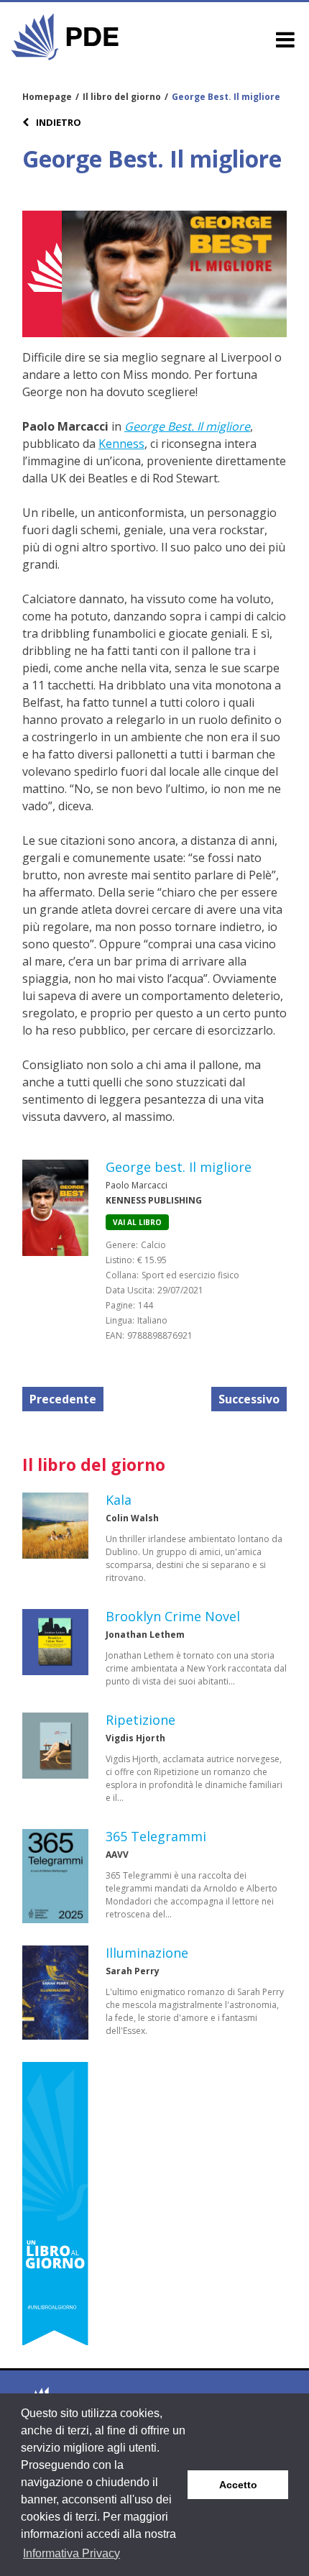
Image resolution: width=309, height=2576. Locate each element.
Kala (119, 1500)
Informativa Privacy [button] (72, 2553)
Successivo (249, 1399)
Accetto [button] (238, 2485)
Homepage (47, 97)
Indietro (57, 122)
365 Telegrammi (156, 1836)
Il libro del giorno (122, 97)
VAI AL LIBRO (137, 1222)
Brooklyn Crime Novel (173, 1616)
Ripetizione (140, 1720)
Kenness (121, 444)
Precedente (63, 1399)
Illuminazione (147, 1953)
